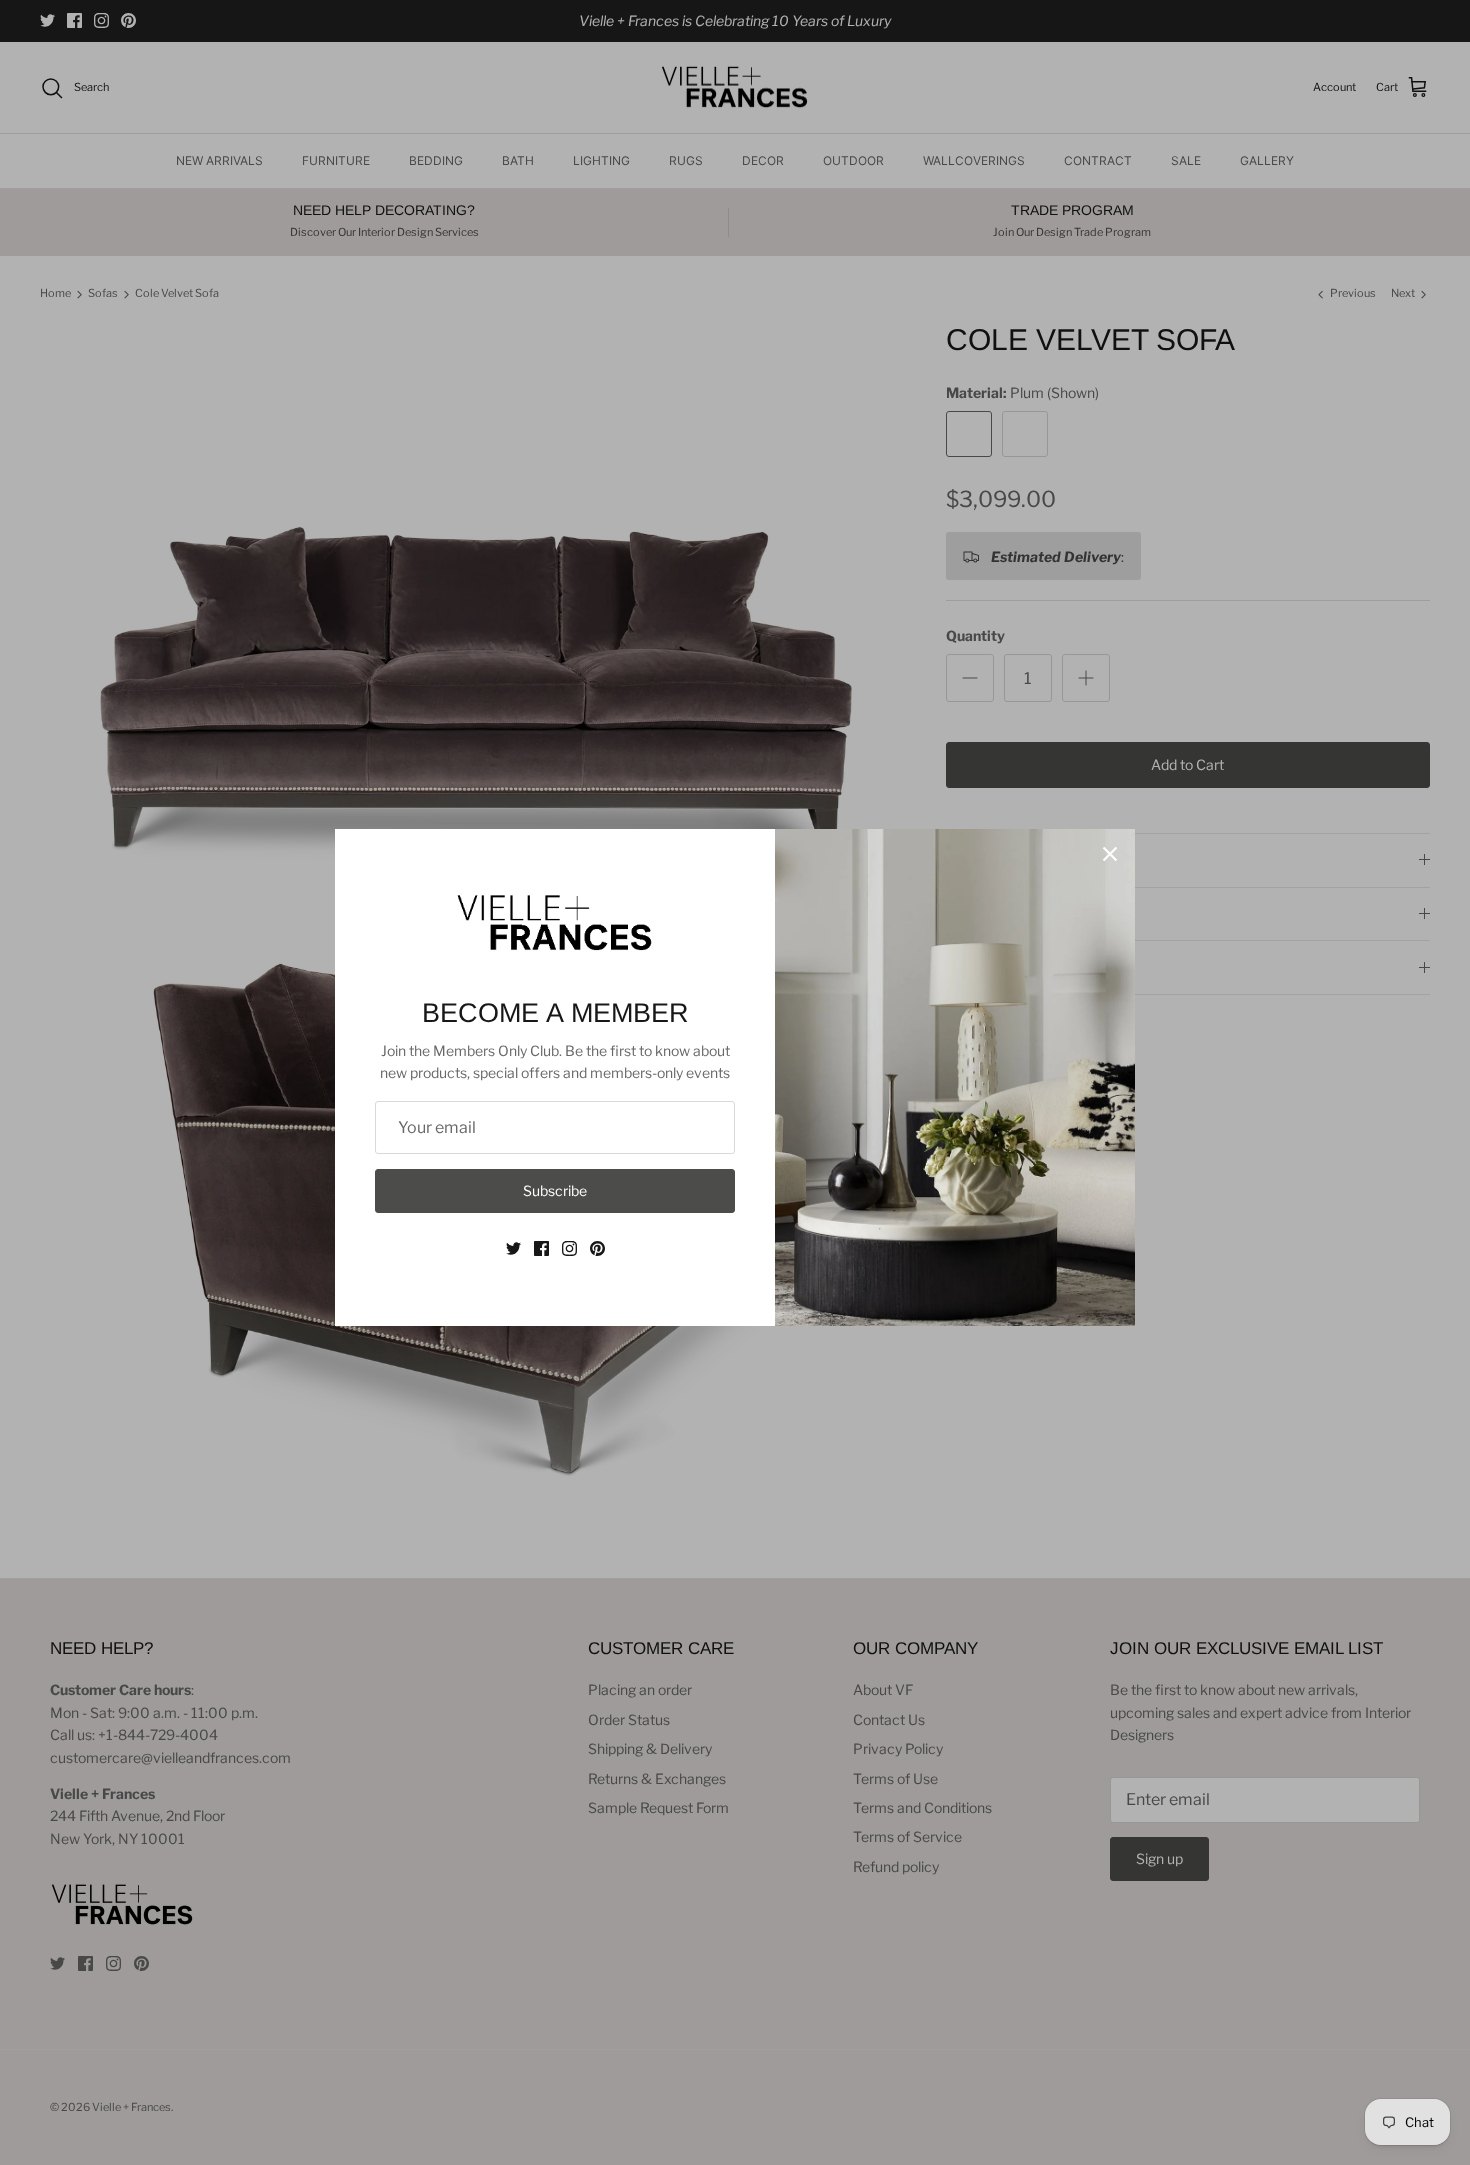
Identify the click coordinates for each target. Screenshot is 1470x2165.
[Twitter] (513, 1248)
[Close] (1110, 854)
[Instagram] (569, 1248)
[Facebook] (541, 1248)
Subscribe (555, 1190)
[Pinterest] (597, 1248)
